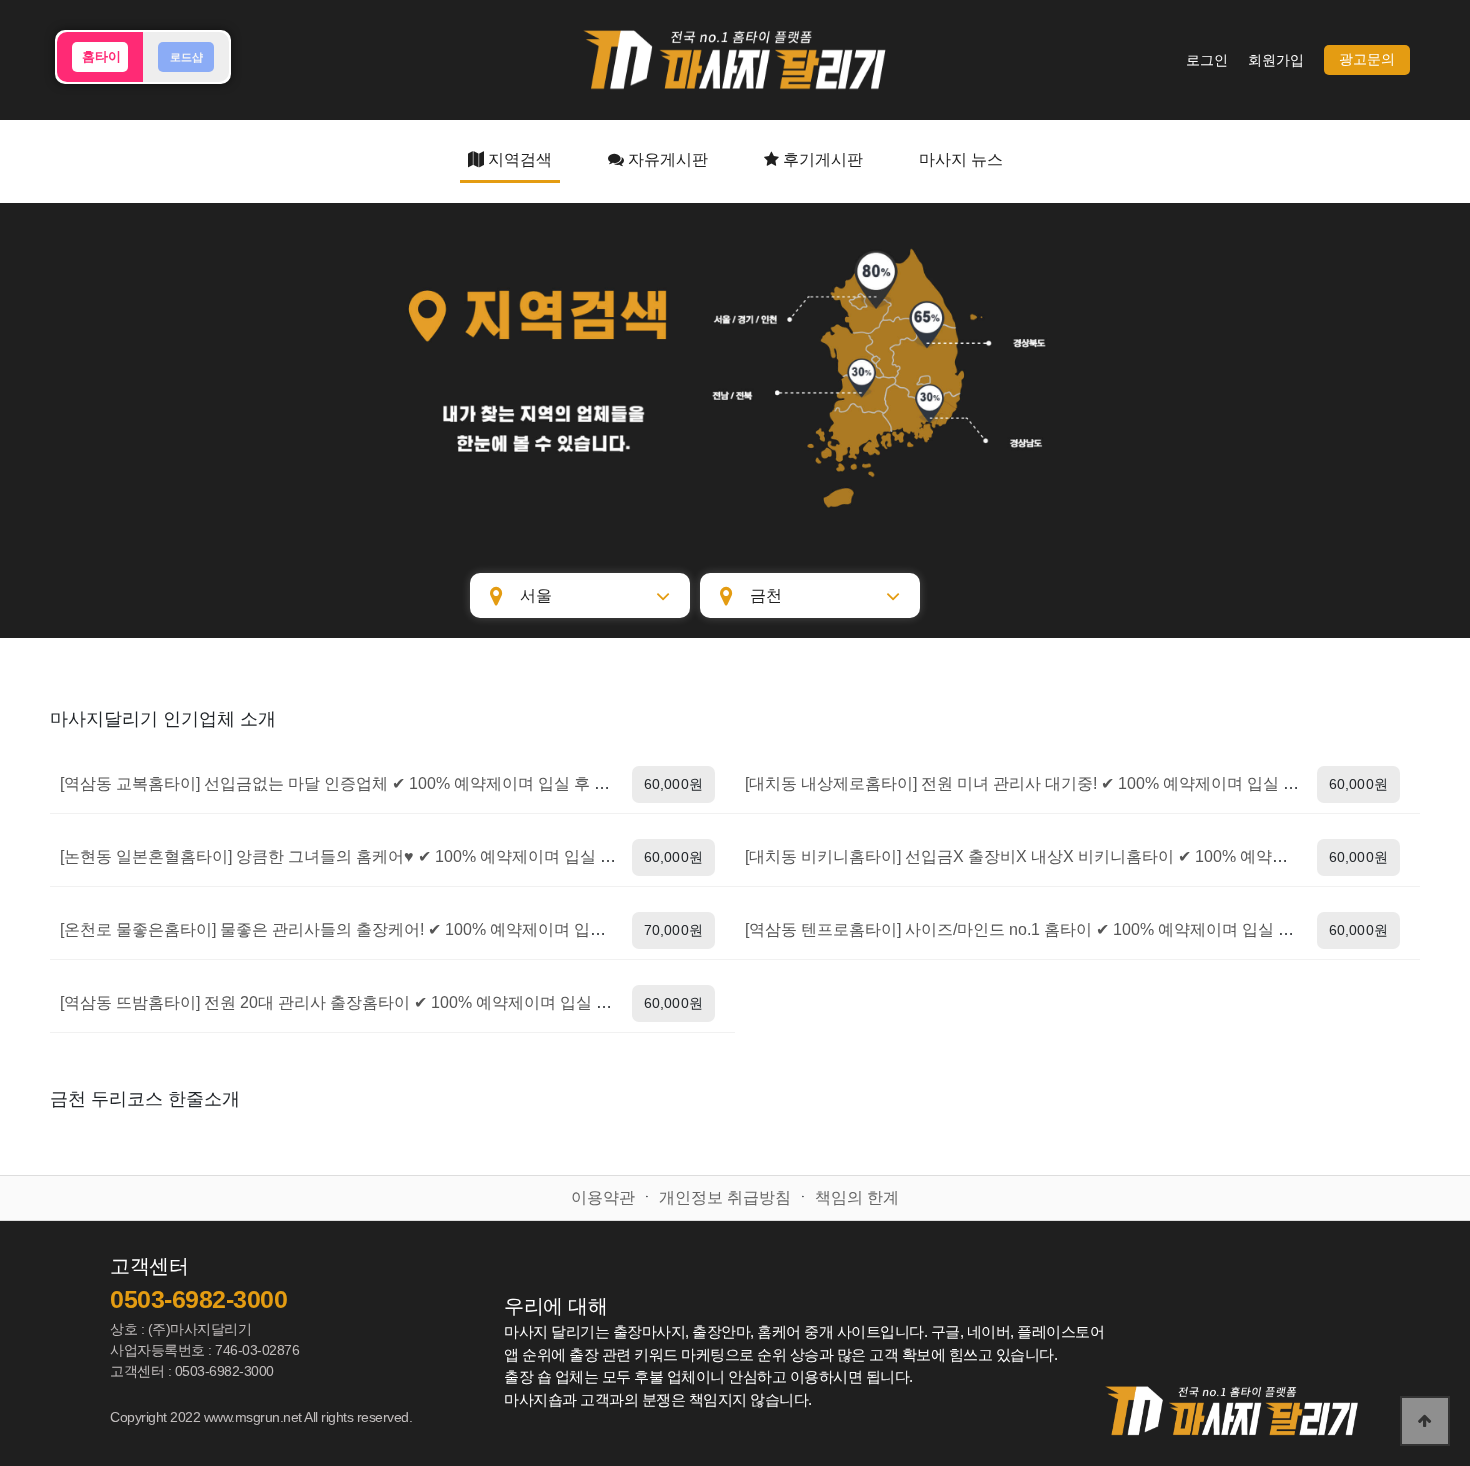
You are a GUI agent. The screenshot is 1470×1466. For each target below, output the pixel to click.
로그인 (1207, 60)
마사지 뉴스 (961, 159)
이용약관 (603, 1197)
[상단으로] (1425, 1421)
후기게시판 (821, 159)
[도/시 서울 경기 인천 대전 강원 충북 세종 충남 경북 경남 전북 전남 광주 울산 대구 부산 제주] (580, 595)
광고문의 (1367, 59)
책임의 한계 (857, 1197)
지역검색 (518, 159)
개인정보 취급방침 (725, 1197)
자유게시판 (666, 159)
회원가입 (1276, 60)
